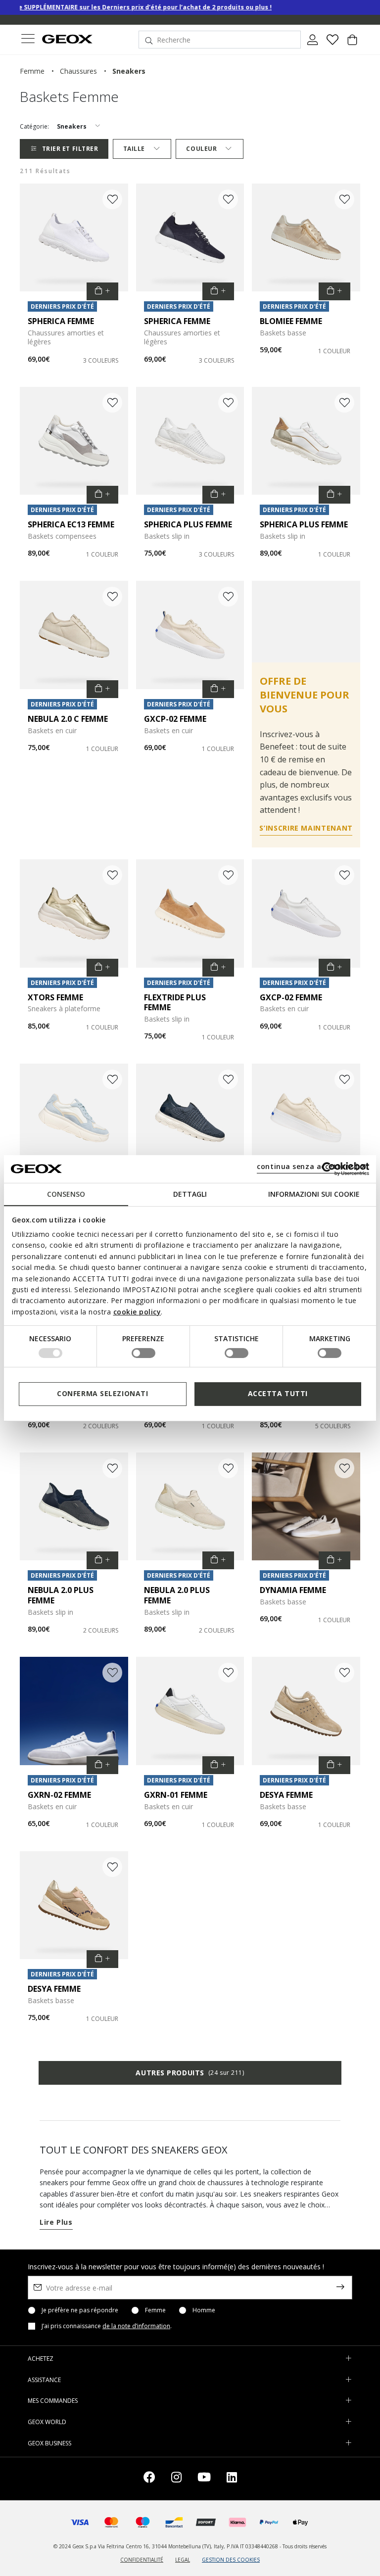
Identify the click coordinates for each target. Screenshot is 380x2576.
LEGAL (183, 2560)
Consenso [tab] (66, 1194)
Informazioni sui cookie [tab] (314, 1194)
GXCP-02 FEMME (175, 719)
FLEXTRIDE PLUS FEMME (175, 1003)
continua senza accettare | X (311, 1166)
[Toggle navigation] (28, 40)
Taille (134, 149)
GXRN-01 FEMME (176, 1795)
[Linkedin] (232, 2479)
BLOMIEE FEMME (291, 321)
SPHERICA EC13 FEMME (71, 524)
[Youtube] (204, 2479)
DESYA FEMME (286, 1795)
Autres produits (190, 2073)
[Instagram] (176, 2479)
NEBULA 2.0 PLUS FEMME (61, 1595)
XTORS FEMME (55, 997)
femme (32, 71)
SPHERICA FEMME (61, 321)
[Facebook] (149, 2479)
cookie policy (137, 1312)
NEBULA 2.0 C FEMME (68, 719)
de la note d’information (136, 2326)
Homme (204, 2310)
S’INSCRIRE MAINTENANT (306, 828)
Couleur (201, 149)
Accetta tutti (278, 1393)
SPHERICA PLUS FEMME (188, 524)
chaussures (78, 71)
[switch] (143, 1353)
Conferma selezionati (102, 1393)
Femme (155, 2310)
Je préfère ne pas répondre (80, 2310)
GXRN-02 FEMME (59, 1795)
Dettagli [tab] (190, 1194)
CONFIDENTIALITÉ (142, 2560)
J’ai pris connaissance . (107, 2326)
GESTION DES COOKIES (231, 2560)
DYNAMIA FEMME (293, 1590)
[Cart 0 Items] (352, 44)
